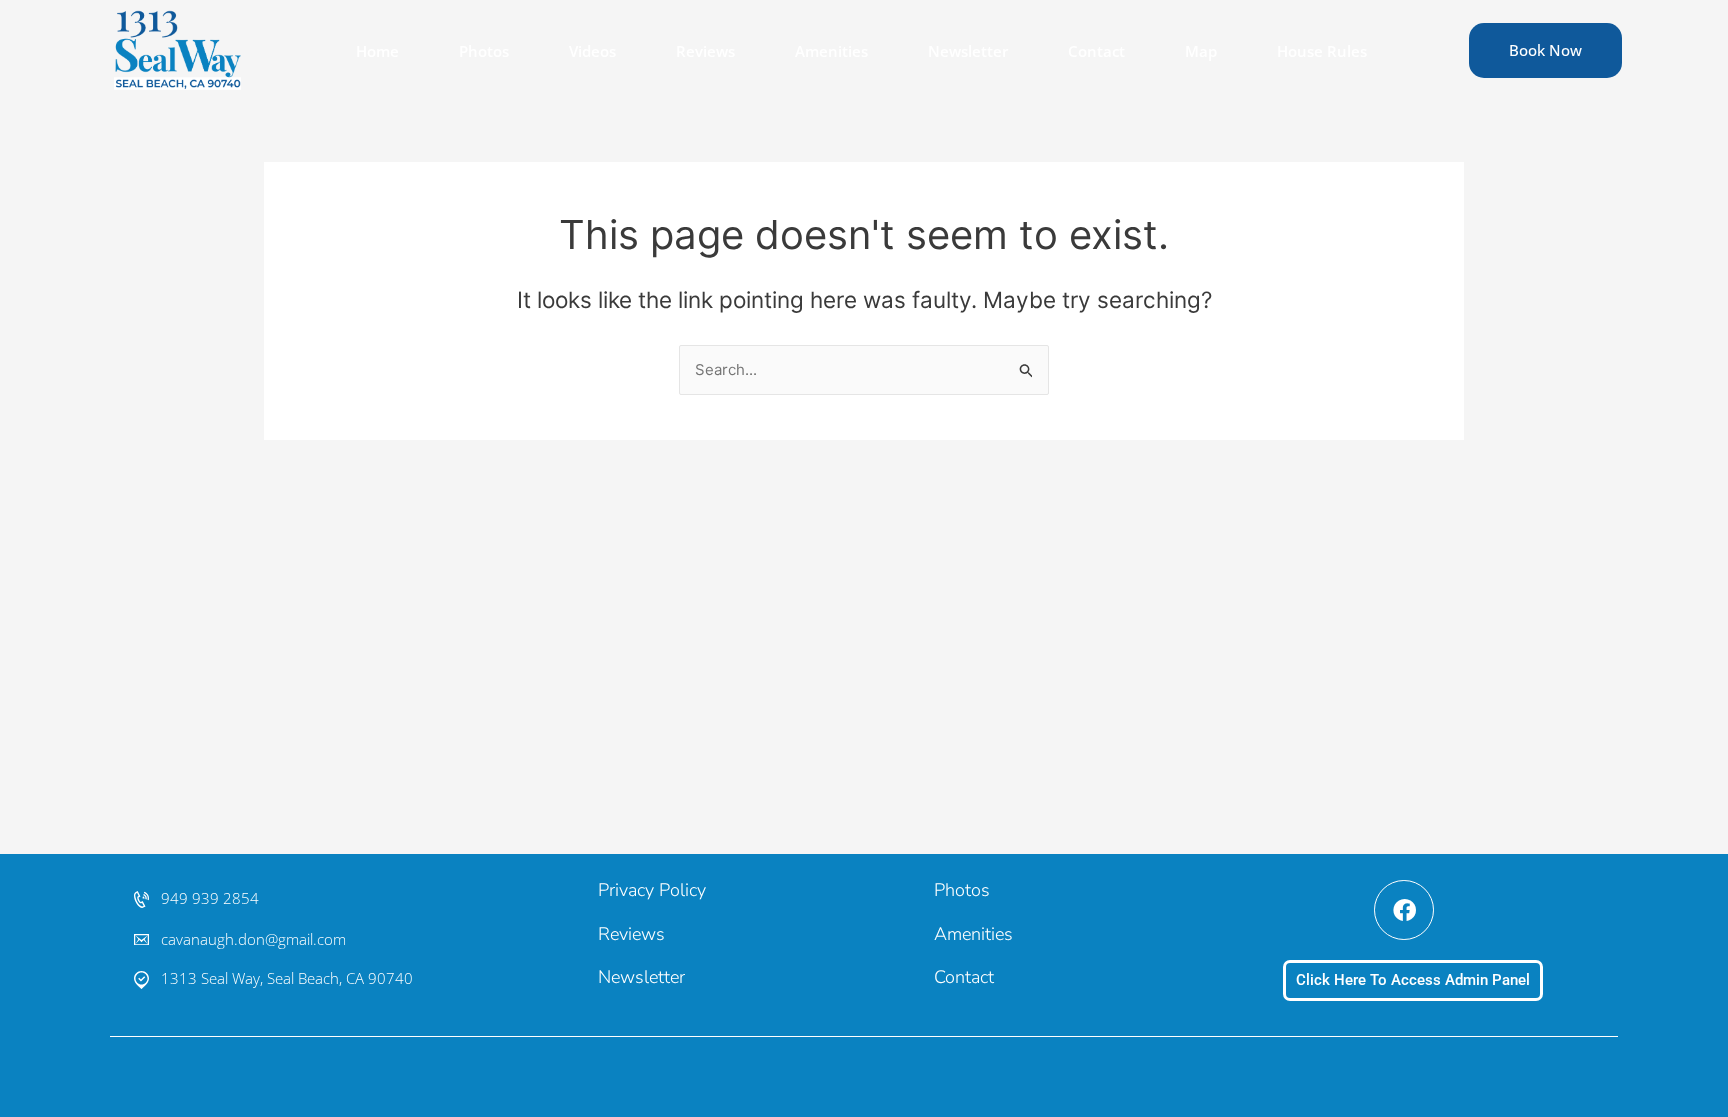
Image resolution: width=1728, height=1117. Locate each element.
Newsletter (968, 51)
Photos (484, 51)
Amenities (831, 51)
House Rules (1322, 51)
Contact (1096, 51)
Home (377, 51)
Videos (592, 51)
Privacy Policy (652, 890)
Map (1201, 51)
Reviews (705, 51)
